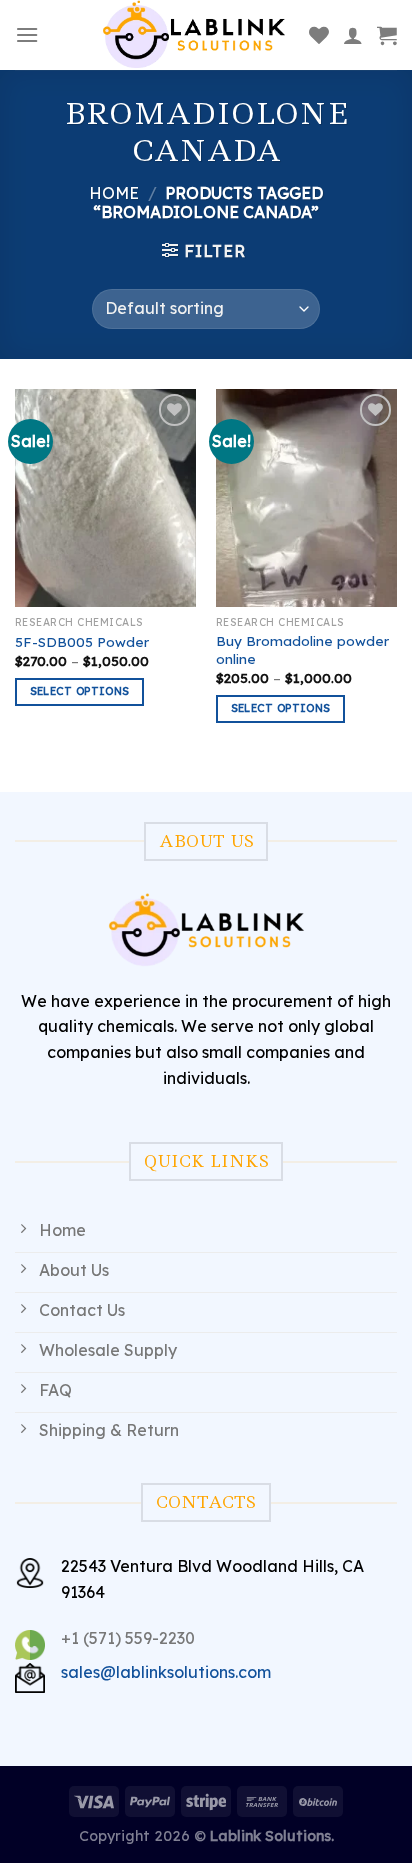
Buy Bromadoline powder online (302, 649)
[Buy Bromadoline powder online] (306, 497)
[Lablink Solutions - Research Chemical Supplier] (194, 35)
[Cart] (387, 35)
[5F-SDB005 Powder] (105, 497)
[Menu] (27, 34)
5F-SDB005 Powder (82, 641)
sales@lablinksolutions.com (166, 1672)
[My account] (353, 35)
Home (114, 193)
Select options (80, 691)
